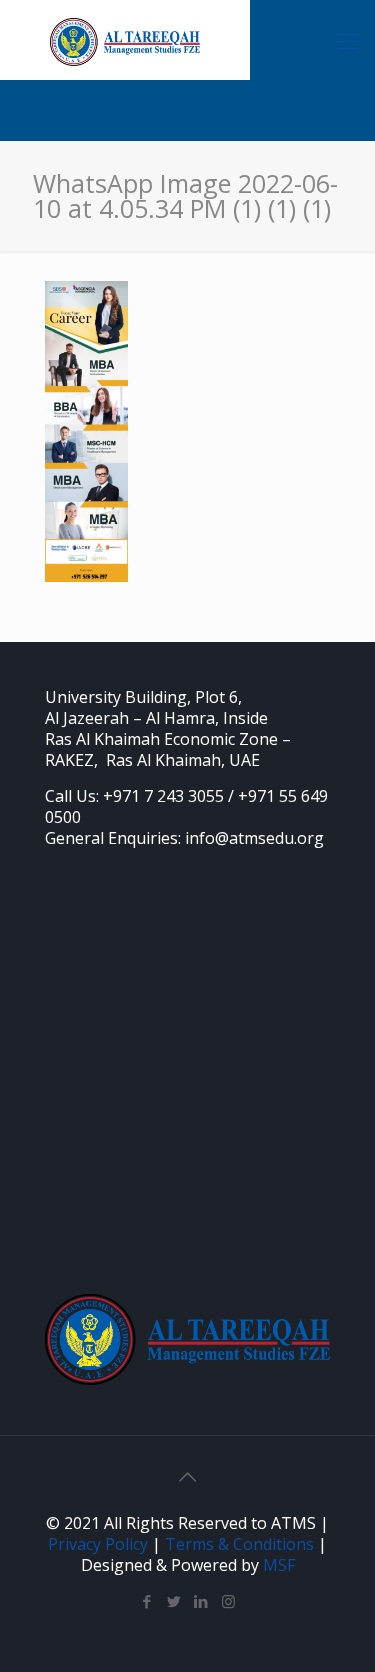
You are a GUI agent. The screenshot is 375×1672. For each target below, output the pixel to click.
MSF (279, 1565)
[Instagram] (228, 1601)
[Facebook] (147, 1601)
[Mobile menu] (348, 40)
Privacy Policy (98, 1544)
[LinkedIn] (201, 1601)
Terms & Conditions (239, 1544)
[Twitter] (174, 1601)
